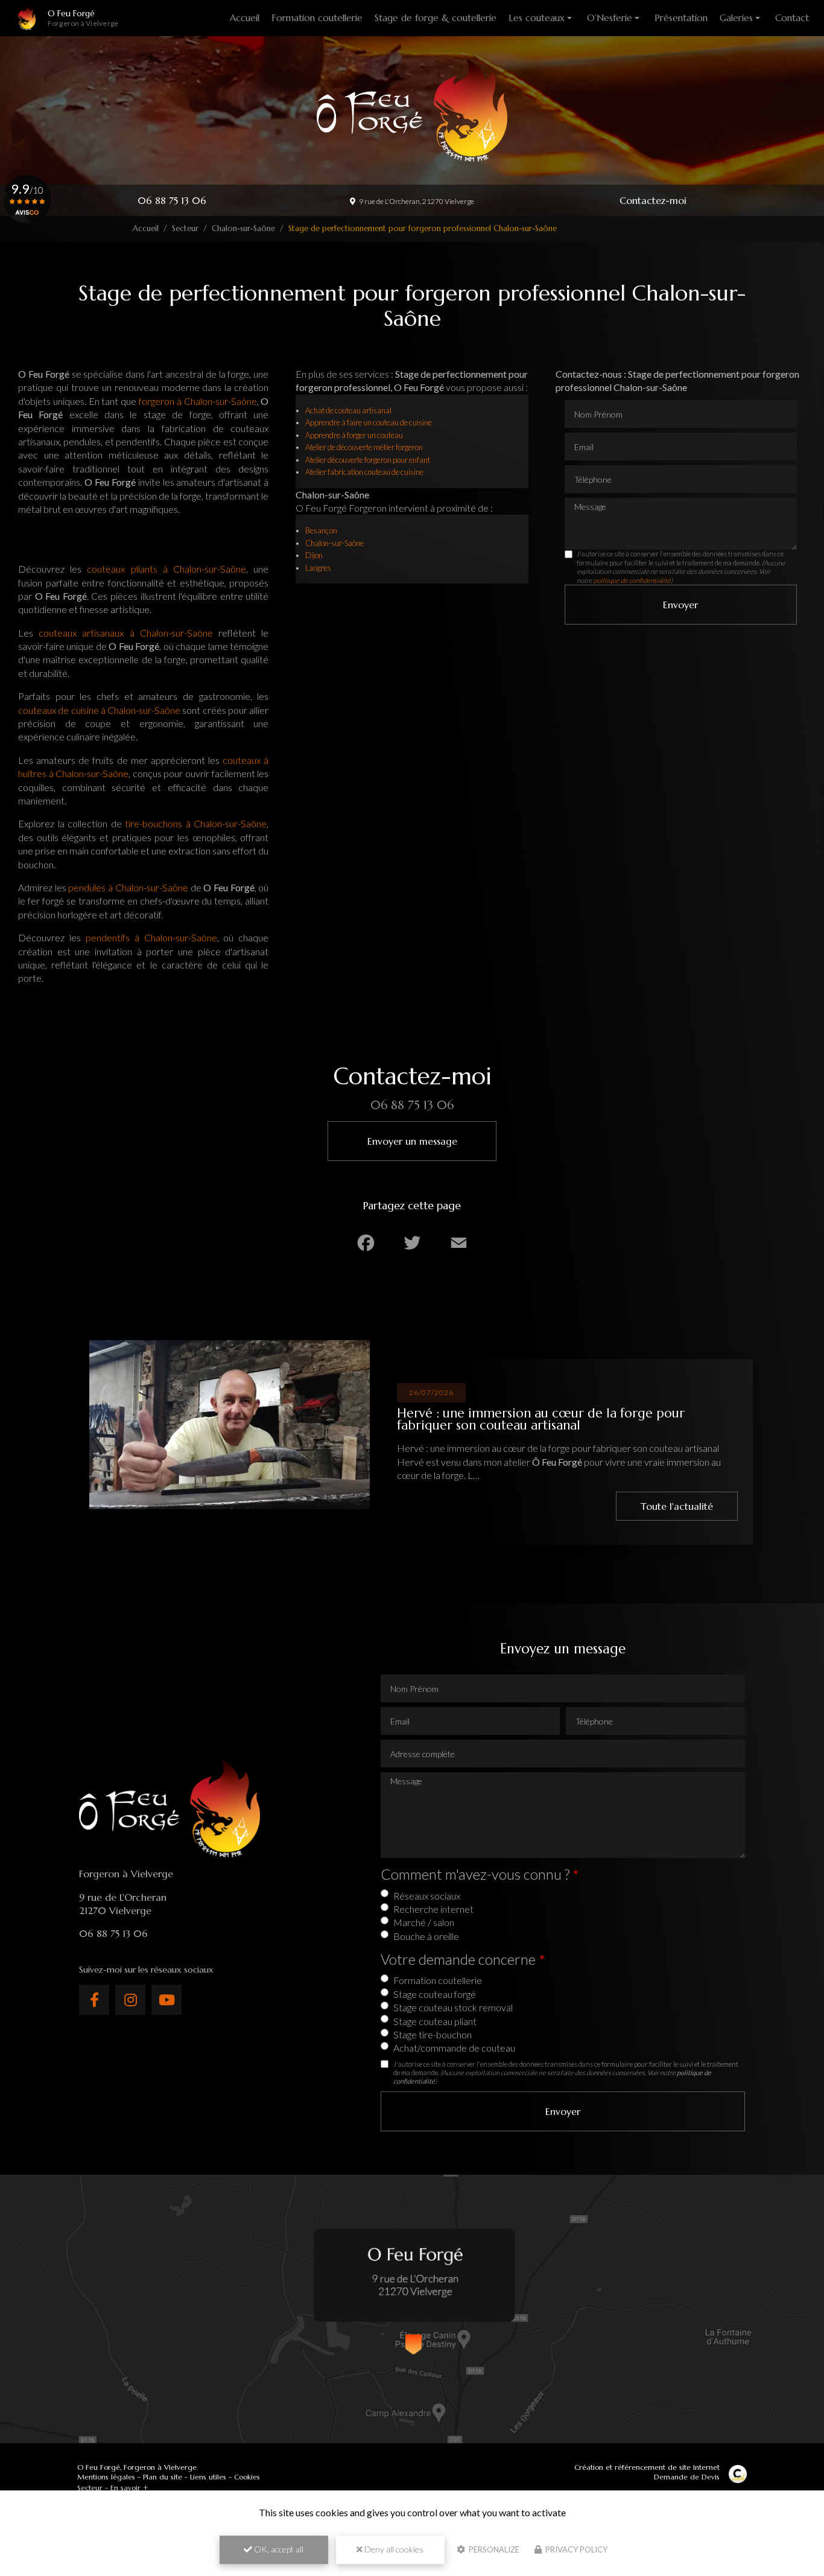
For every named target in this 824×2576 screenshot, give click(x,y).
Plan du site (163, 2477)
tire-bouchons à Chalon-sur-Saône (196, 823)
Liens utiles (208, 2477)
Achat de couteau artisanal (348, 410)
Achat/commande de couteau (454, 2048)
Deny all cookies (393, 2549)
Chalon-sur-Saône (243, 228)
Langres (318, 568)
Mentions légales (106, 2477)
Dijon (314, 555)
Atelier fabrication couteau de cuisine (364, 472)
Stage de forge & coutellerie (436, 18)
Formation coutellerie (317, 18)
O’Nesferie (610, 18)
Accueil (245, 18)
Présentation (681, 18)
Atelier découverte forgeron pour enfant (368, 460)
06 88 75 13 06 (172, 200)
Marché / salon (424, 1922)
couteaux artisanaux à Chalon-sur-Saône (126, 633)
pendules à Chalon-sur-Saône (128, 887)
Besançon (321, 530)
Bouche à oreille (426, 1936)
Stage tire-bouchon (433, 2034)
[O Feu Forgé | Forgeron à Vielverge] (27, 18)
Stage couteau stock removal (453, 2007)
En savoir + (129, 2488)
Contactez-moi (653, 200)
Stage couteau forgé (435, 1994)
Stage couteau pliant (435, 2021)
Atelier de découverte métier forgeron (364, 447)
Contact (792, 18)
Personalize (493, 2549)
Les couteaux (537, 18)
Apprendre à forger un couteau (354, 435)
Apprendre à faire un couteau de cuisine (369, 422)
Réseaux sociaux (427, 1896)
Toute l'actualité (677, 1506)
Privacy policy (575, 2549)
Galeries (736, 18)
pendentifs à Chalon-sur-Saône (151, 937)
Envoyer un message (412, 1141)
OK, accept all (278, 2549)
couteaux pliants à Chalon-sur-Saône (166, 569)
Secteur (185, 228)
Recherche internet (433, 1909)
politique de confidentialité (632, 580)
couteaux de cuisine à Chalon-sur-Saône (99, 710)
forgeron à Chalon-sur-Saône (196, 401)
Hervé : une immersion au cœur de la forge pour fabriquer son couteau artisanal (541, 1420)
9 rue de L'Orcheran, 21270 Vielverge (416, 201)
